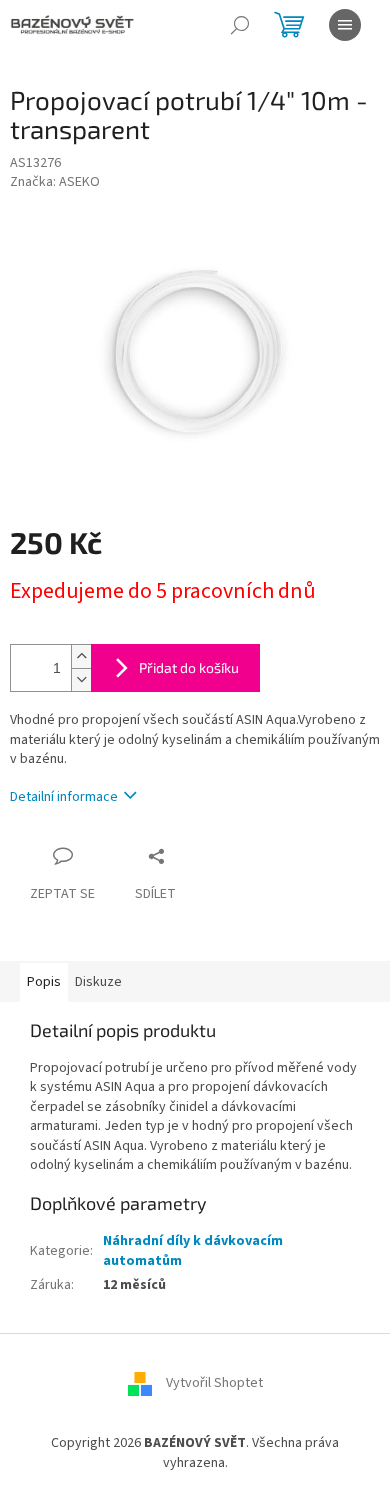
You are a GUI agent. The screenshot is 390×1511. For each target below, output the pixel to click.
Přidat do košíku (189, 667)
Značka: (55, 182)
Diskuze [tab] (98, 982)
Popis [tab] (44, 982)
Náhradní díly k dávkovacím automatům (193, 1250)
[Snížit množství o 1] (81, 679)
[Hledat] (240, 25)
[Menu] (345, 25)
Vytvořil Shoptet (214, 1384)
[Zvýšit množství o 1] (81, 656)
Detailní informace (64, 797)
